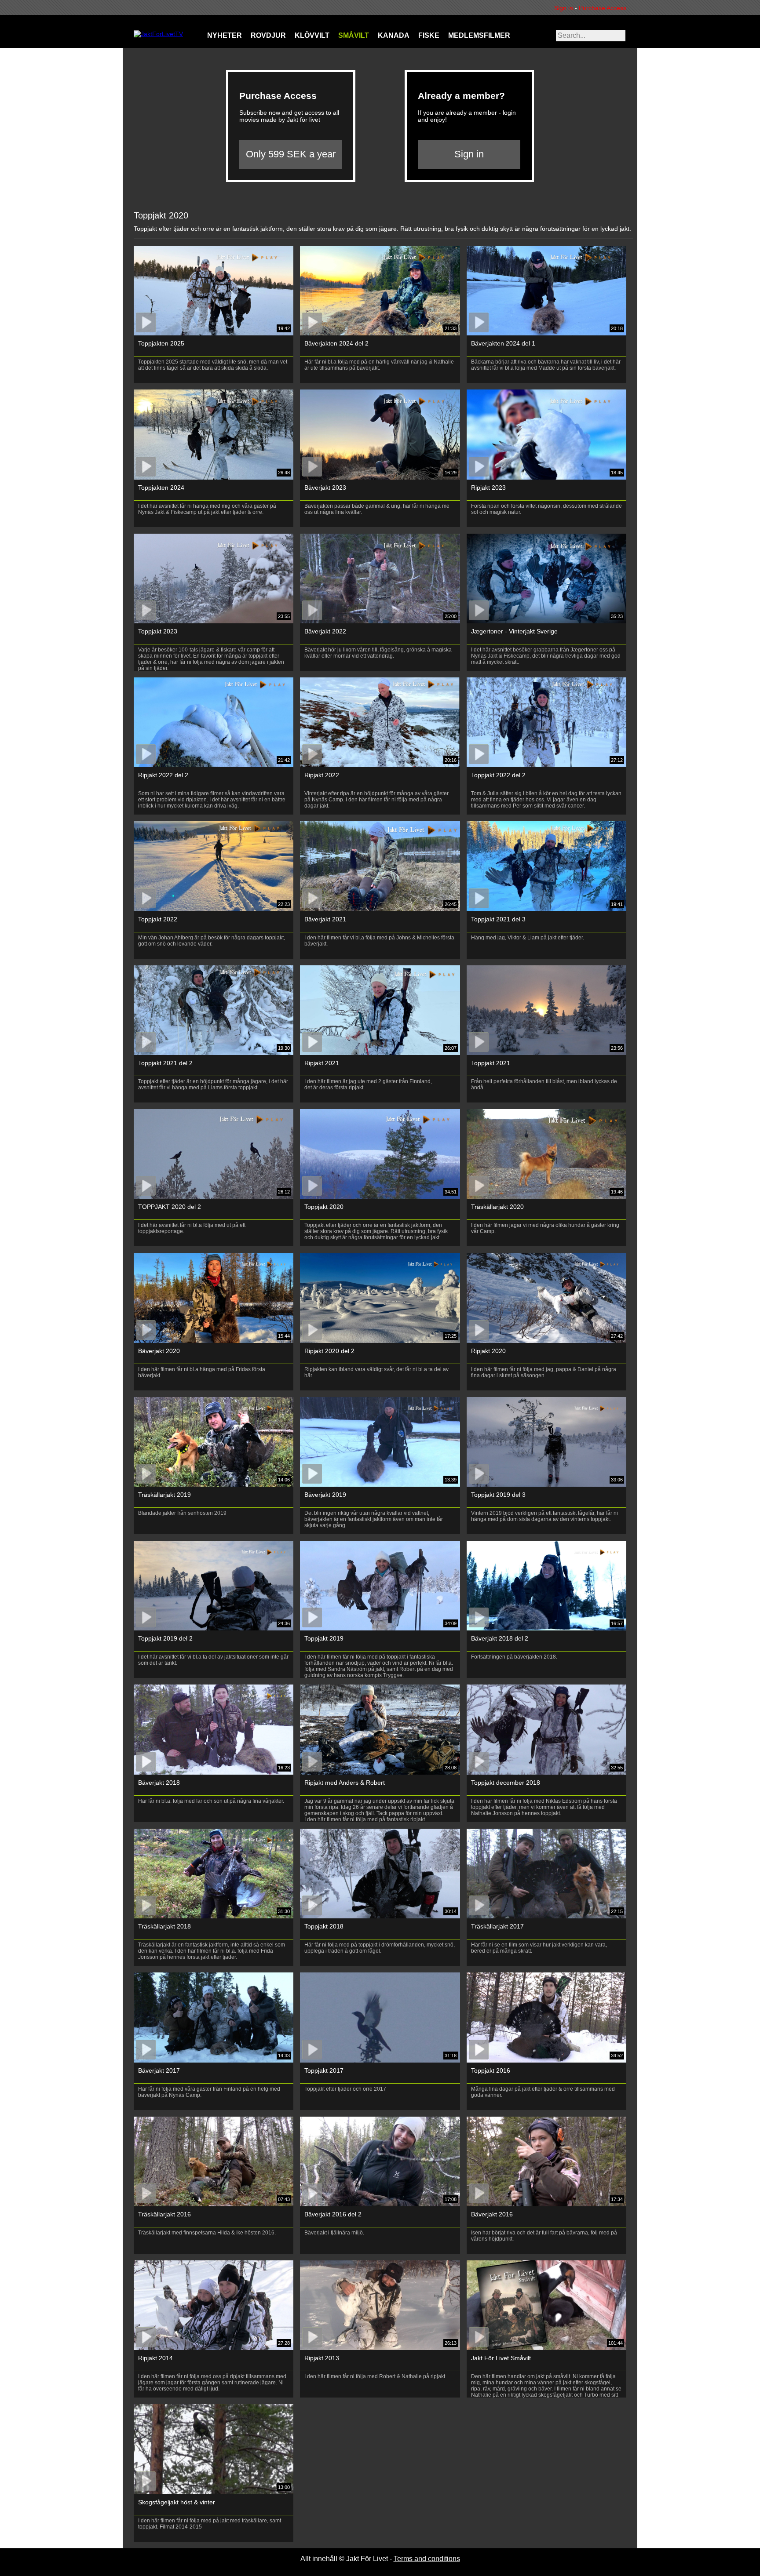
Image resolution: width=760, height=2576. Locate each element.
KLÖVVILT (312, 35)
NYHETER (225, 35)
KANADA (394, 35)
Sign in (566, 8)
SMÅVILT (354, 35)
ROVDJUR (268, 35)
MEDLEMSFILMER (479, 35)
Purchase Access (603, 8)
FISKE (429, 35)
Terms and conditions (427, 2559)
